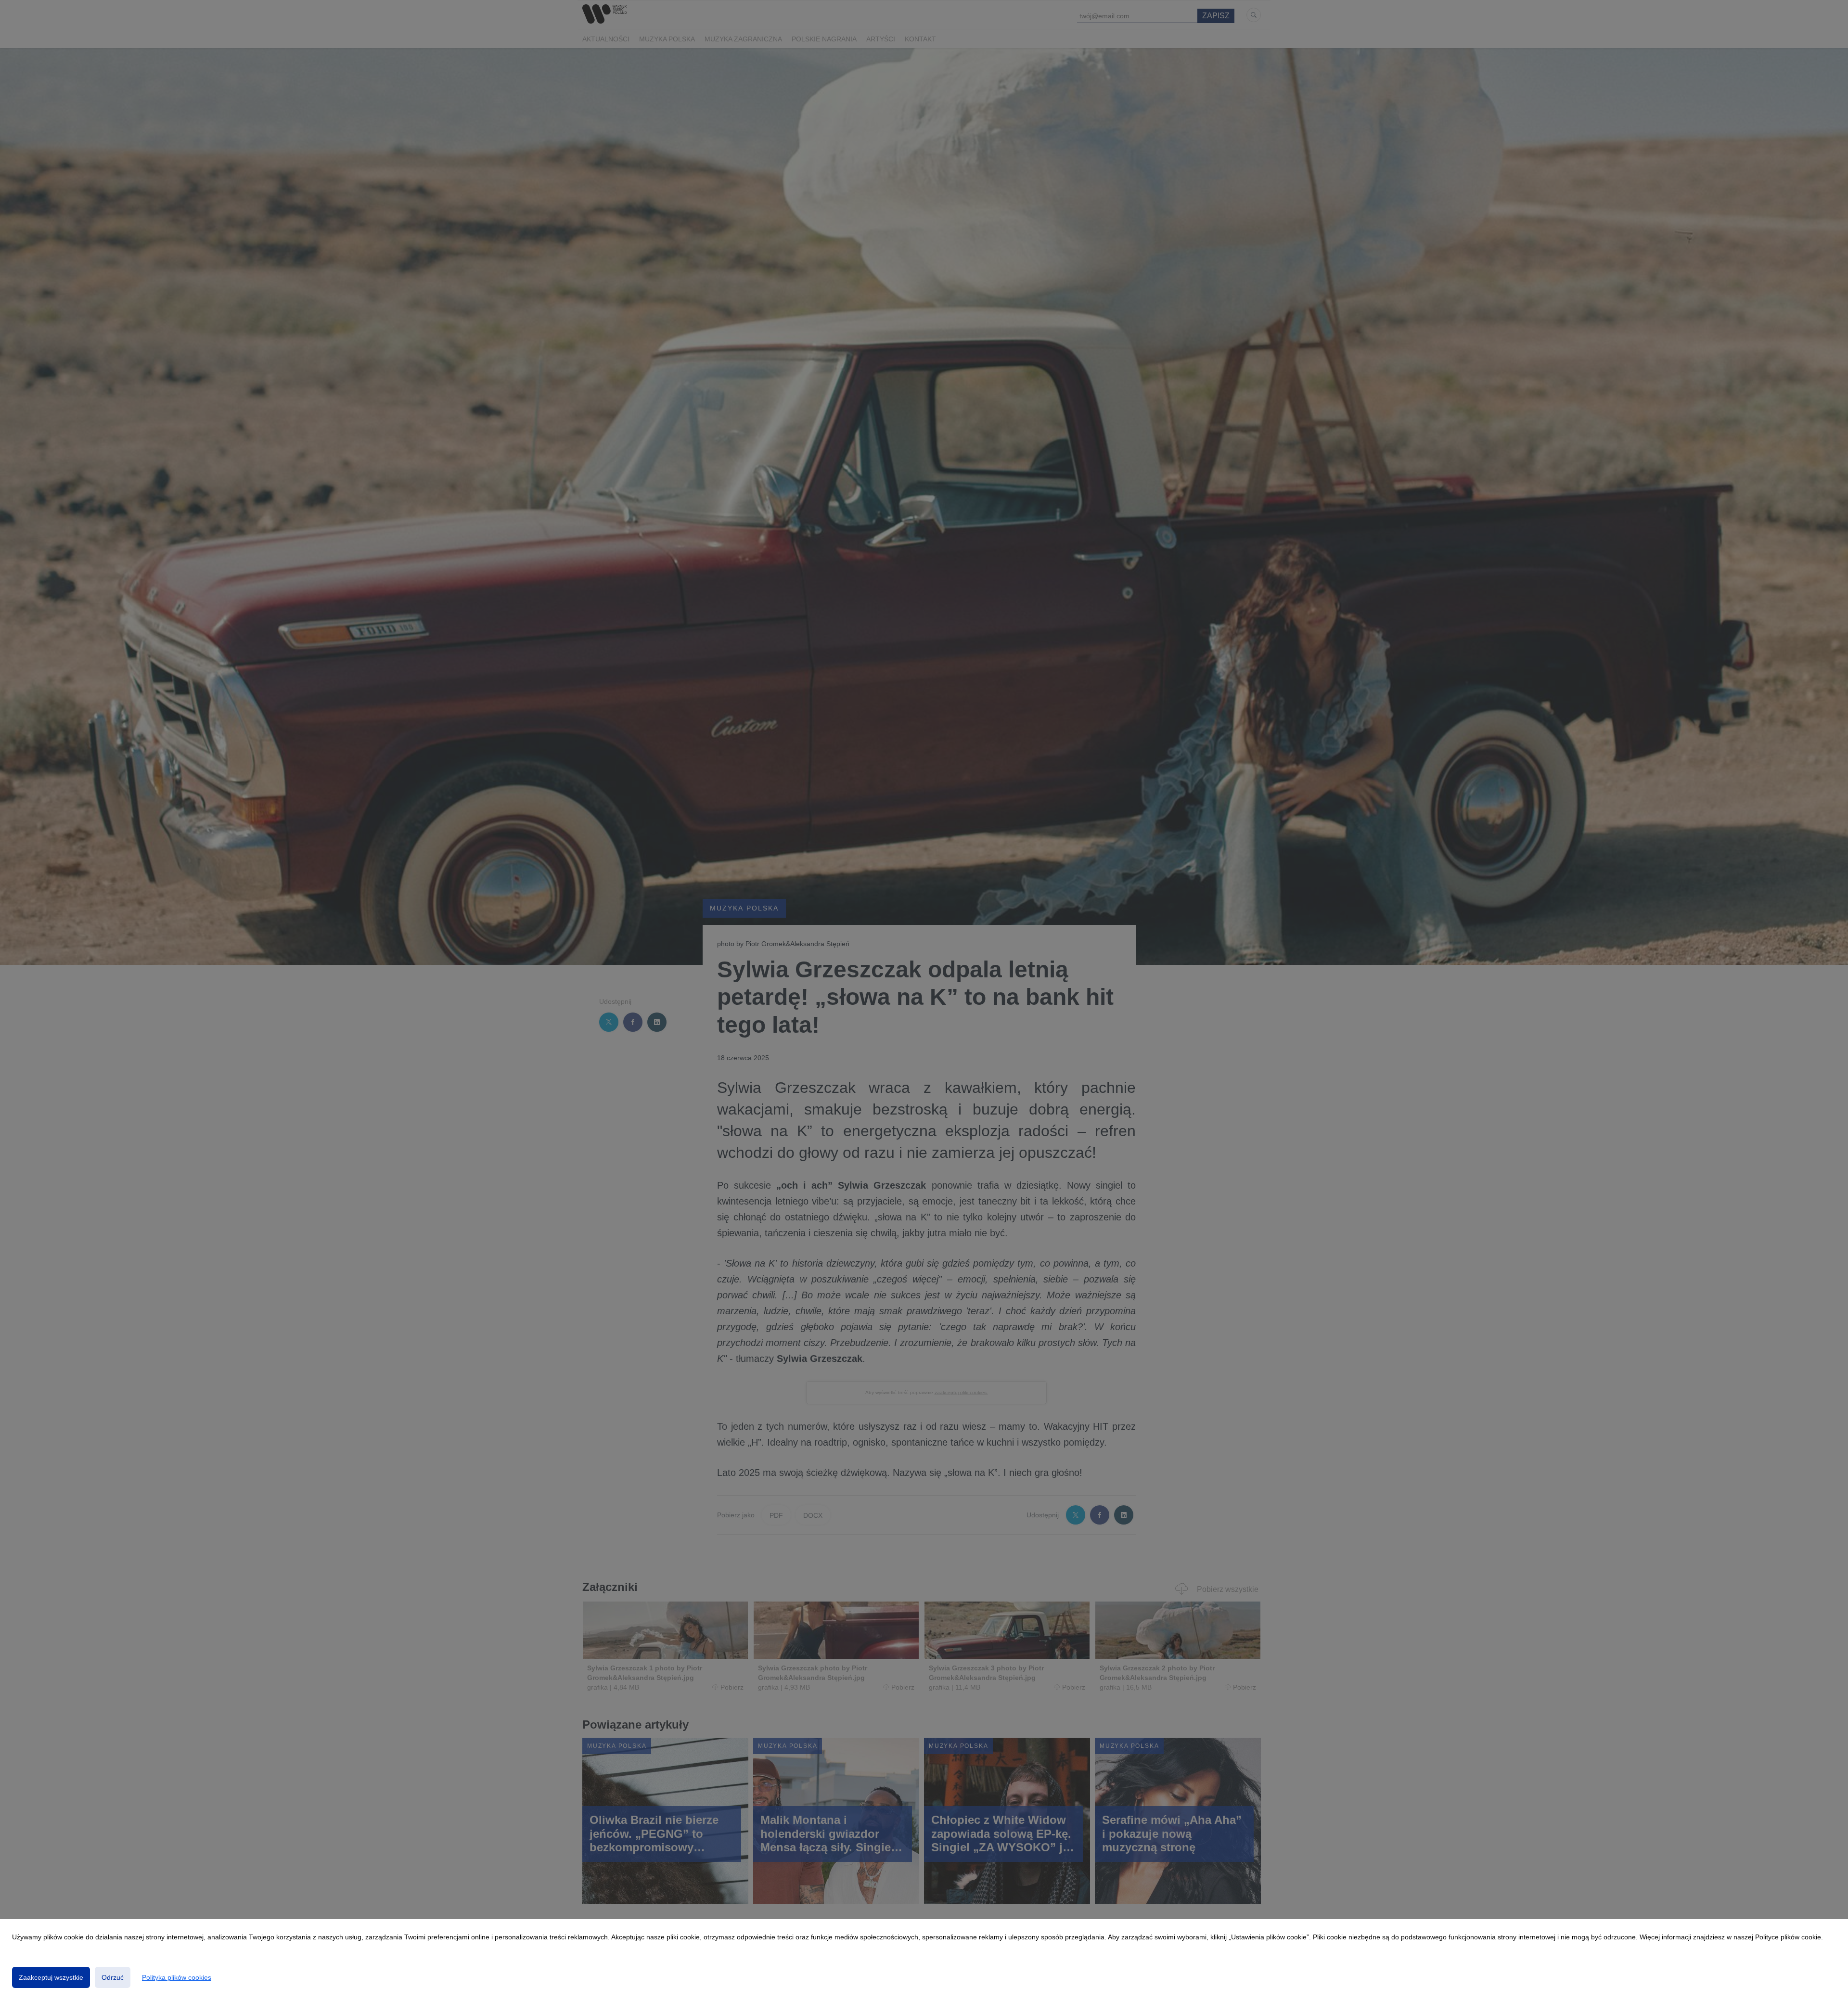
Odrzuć (113, 1977)
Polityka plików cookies (177, 1977)
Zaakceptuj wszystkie (51, 1977)
